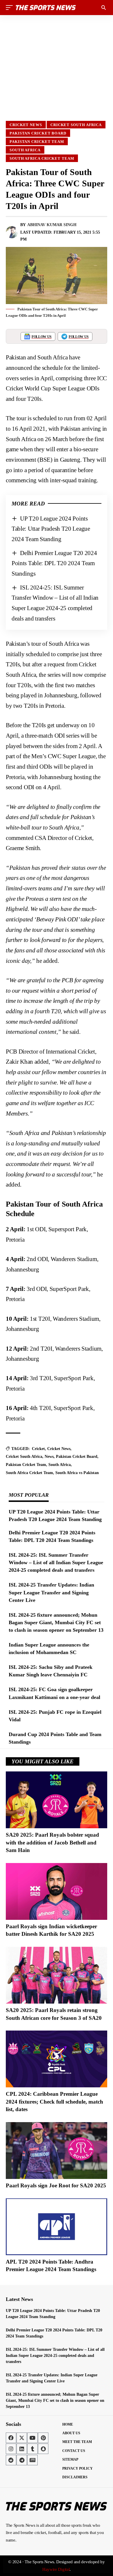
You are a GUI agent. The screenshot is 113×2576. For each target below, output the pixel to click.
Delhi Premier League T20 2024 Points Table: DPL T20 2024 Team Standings (54, 563)
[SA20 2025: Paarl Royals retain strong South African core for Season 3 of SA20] (57, 1975)
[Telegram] (22, 2460)
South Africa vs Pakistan (77, 1473)
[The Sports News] (46, 8)
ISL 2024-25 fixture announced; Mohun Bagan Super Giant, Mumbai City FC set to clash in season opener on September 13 (56, 1622)
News (49, 1457)
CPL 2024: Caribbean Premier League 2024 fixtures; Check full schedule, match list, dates (54, 2102)
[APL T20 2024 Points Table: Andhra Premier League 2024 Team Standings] (57, 2227)
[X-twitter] (22, 2438)
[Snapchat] (43, 2449)
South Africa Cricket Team (42, 158)
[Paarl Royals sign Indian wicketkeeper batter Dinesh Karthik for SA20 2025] (57, 1891)
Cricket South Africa (76, 125)
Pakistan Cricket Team (37, 142)
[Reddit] (11, 2460)
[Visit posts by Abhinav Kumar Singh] (12, 232)
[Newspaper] (32, 2460)
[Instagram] (11, 2449)
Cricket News (26, 125)
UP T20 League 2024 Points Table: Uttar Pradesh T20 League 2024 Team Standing (51, 529)
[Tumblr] (32, 2449)
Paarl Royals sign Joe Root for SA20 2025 (56, 2185)
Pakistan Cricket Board (38, 133)
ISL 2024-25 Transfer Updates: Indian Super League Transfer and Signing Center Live (51, 1592)
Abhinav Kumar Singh (52, 225)
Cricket (38, 1449)
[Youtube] (32, 2438)
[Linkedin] (22, 2449)
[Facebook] (11, 2438)
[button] (11, 8)
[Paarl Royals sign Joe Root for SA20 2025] (57, 2151)
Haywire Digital (56, 2569)
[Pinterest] (43, 2438)
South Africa (25, 150)
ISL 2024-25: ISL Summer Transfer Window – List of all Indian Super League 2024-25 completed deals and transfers (56, 1562)
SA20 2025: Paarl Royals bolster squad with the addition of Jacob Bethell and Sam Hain (52, 1842)
